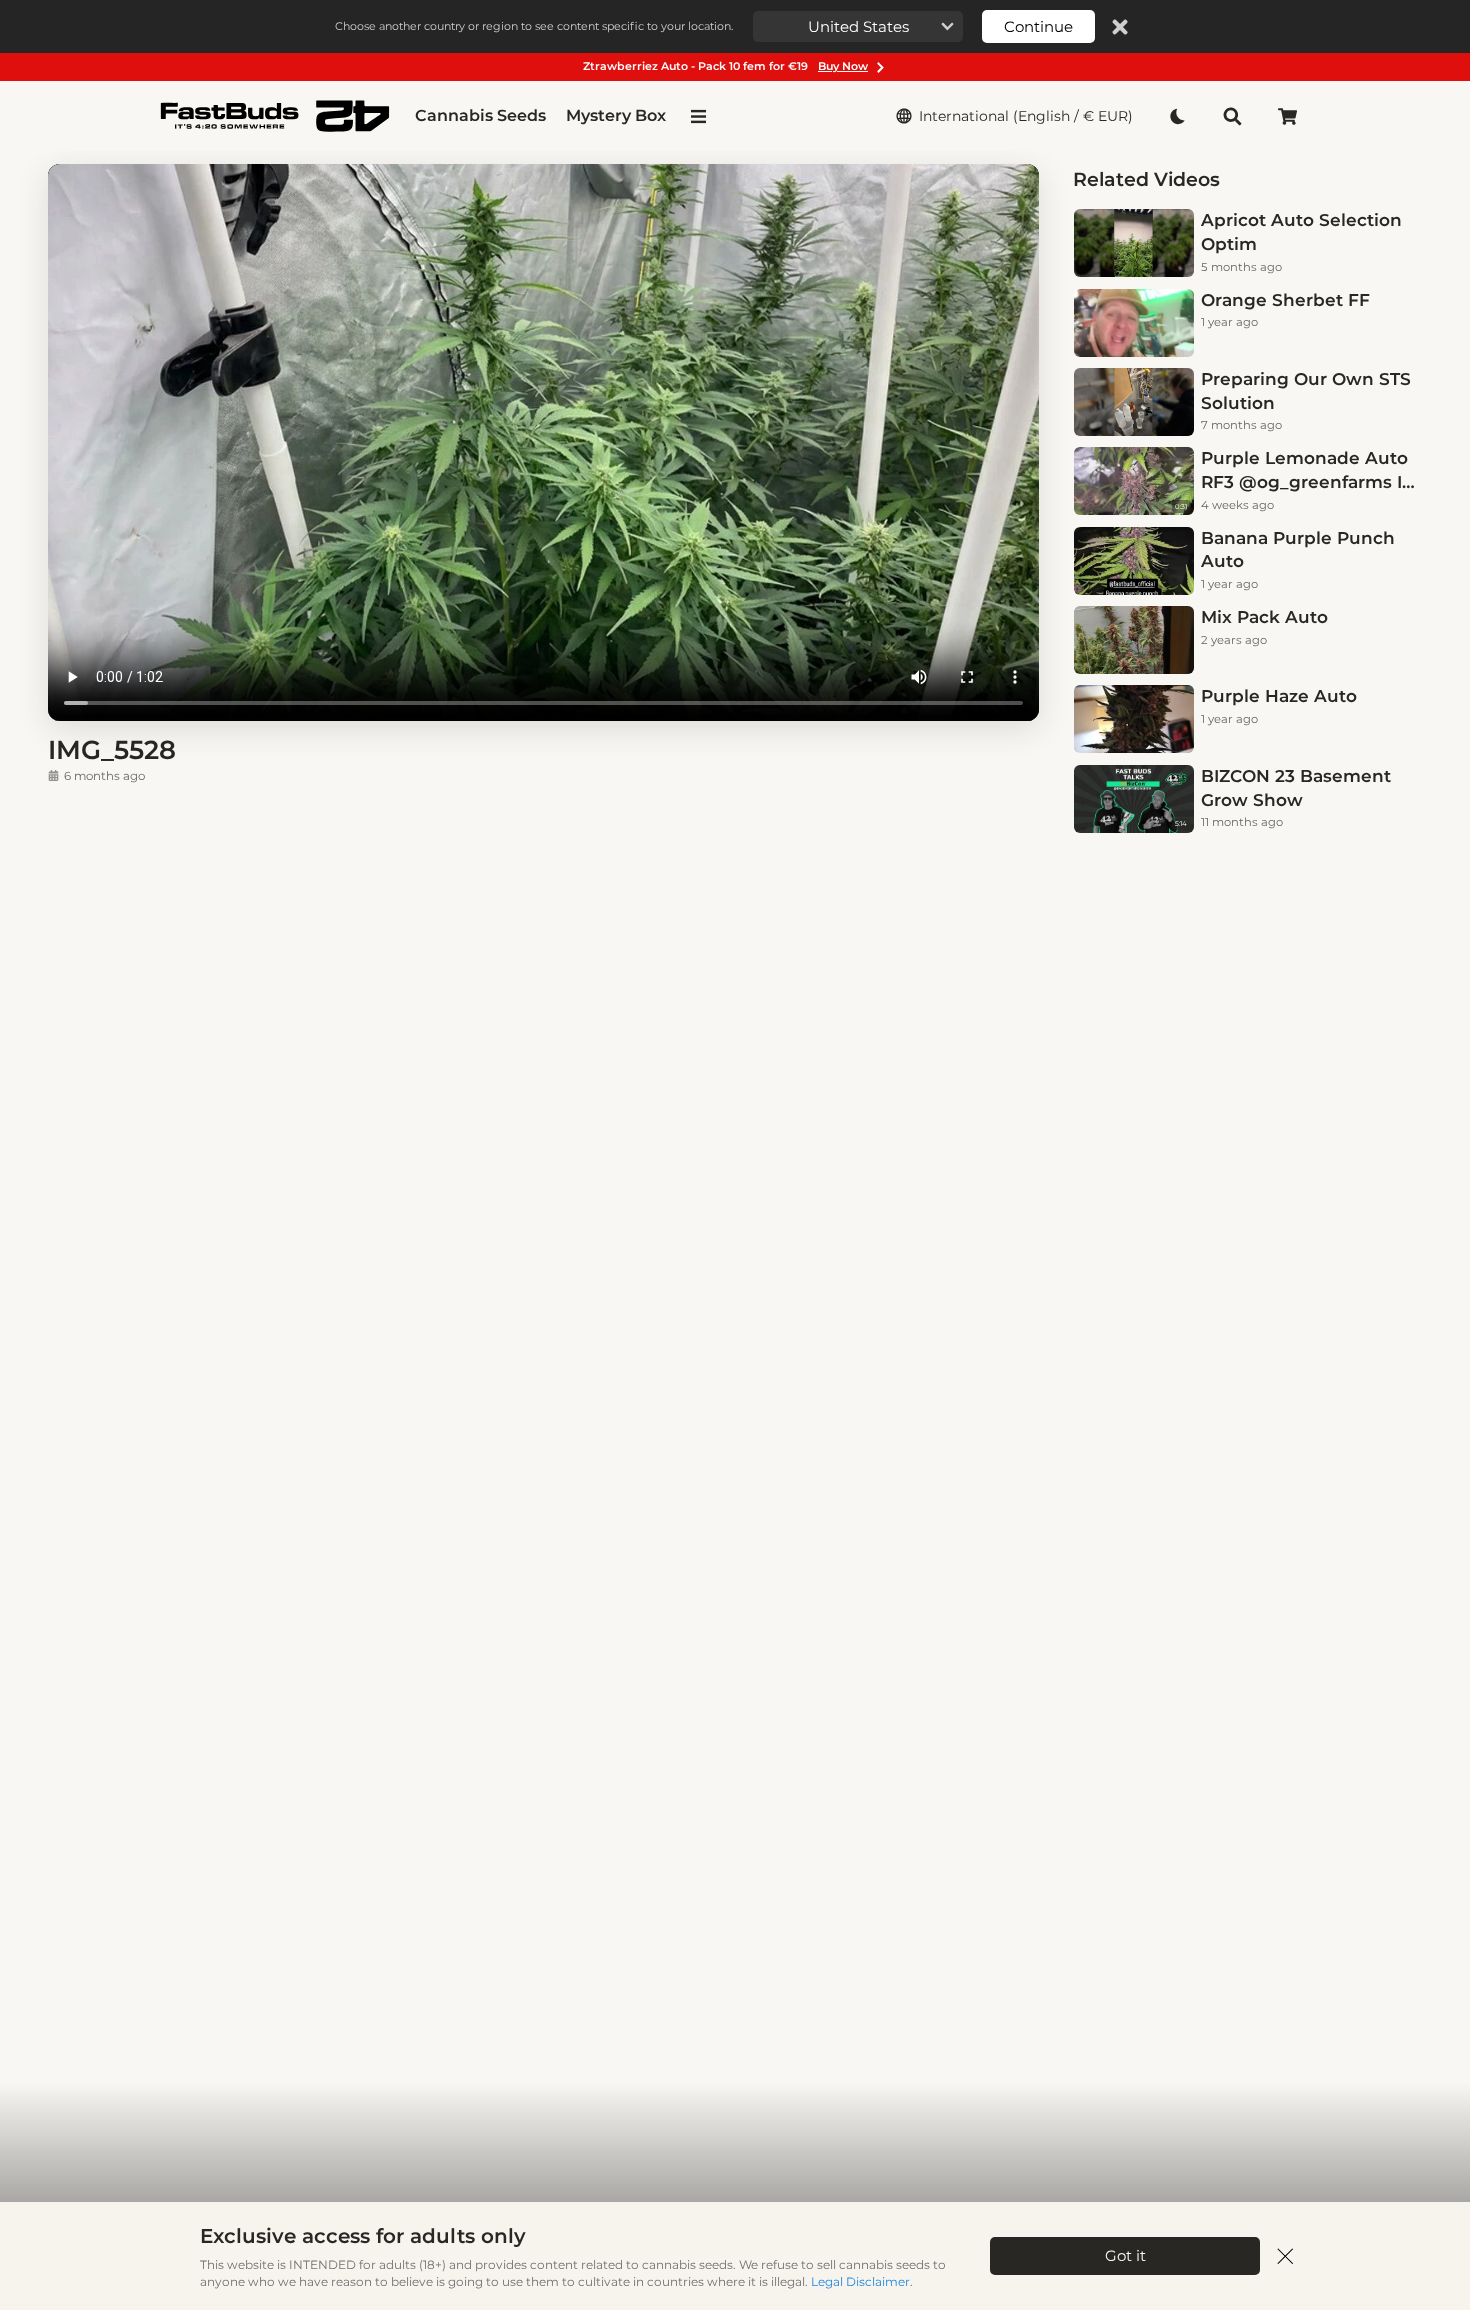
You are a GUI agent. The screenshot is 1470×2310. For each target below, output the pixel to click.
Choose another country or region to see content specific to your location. (534, 26)
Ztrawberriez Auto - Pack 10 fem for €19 (725, 66)
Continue (1038, 26)
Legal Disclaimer (860, 2281)
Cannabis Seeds (480, 115)
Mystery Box (616, 115)
